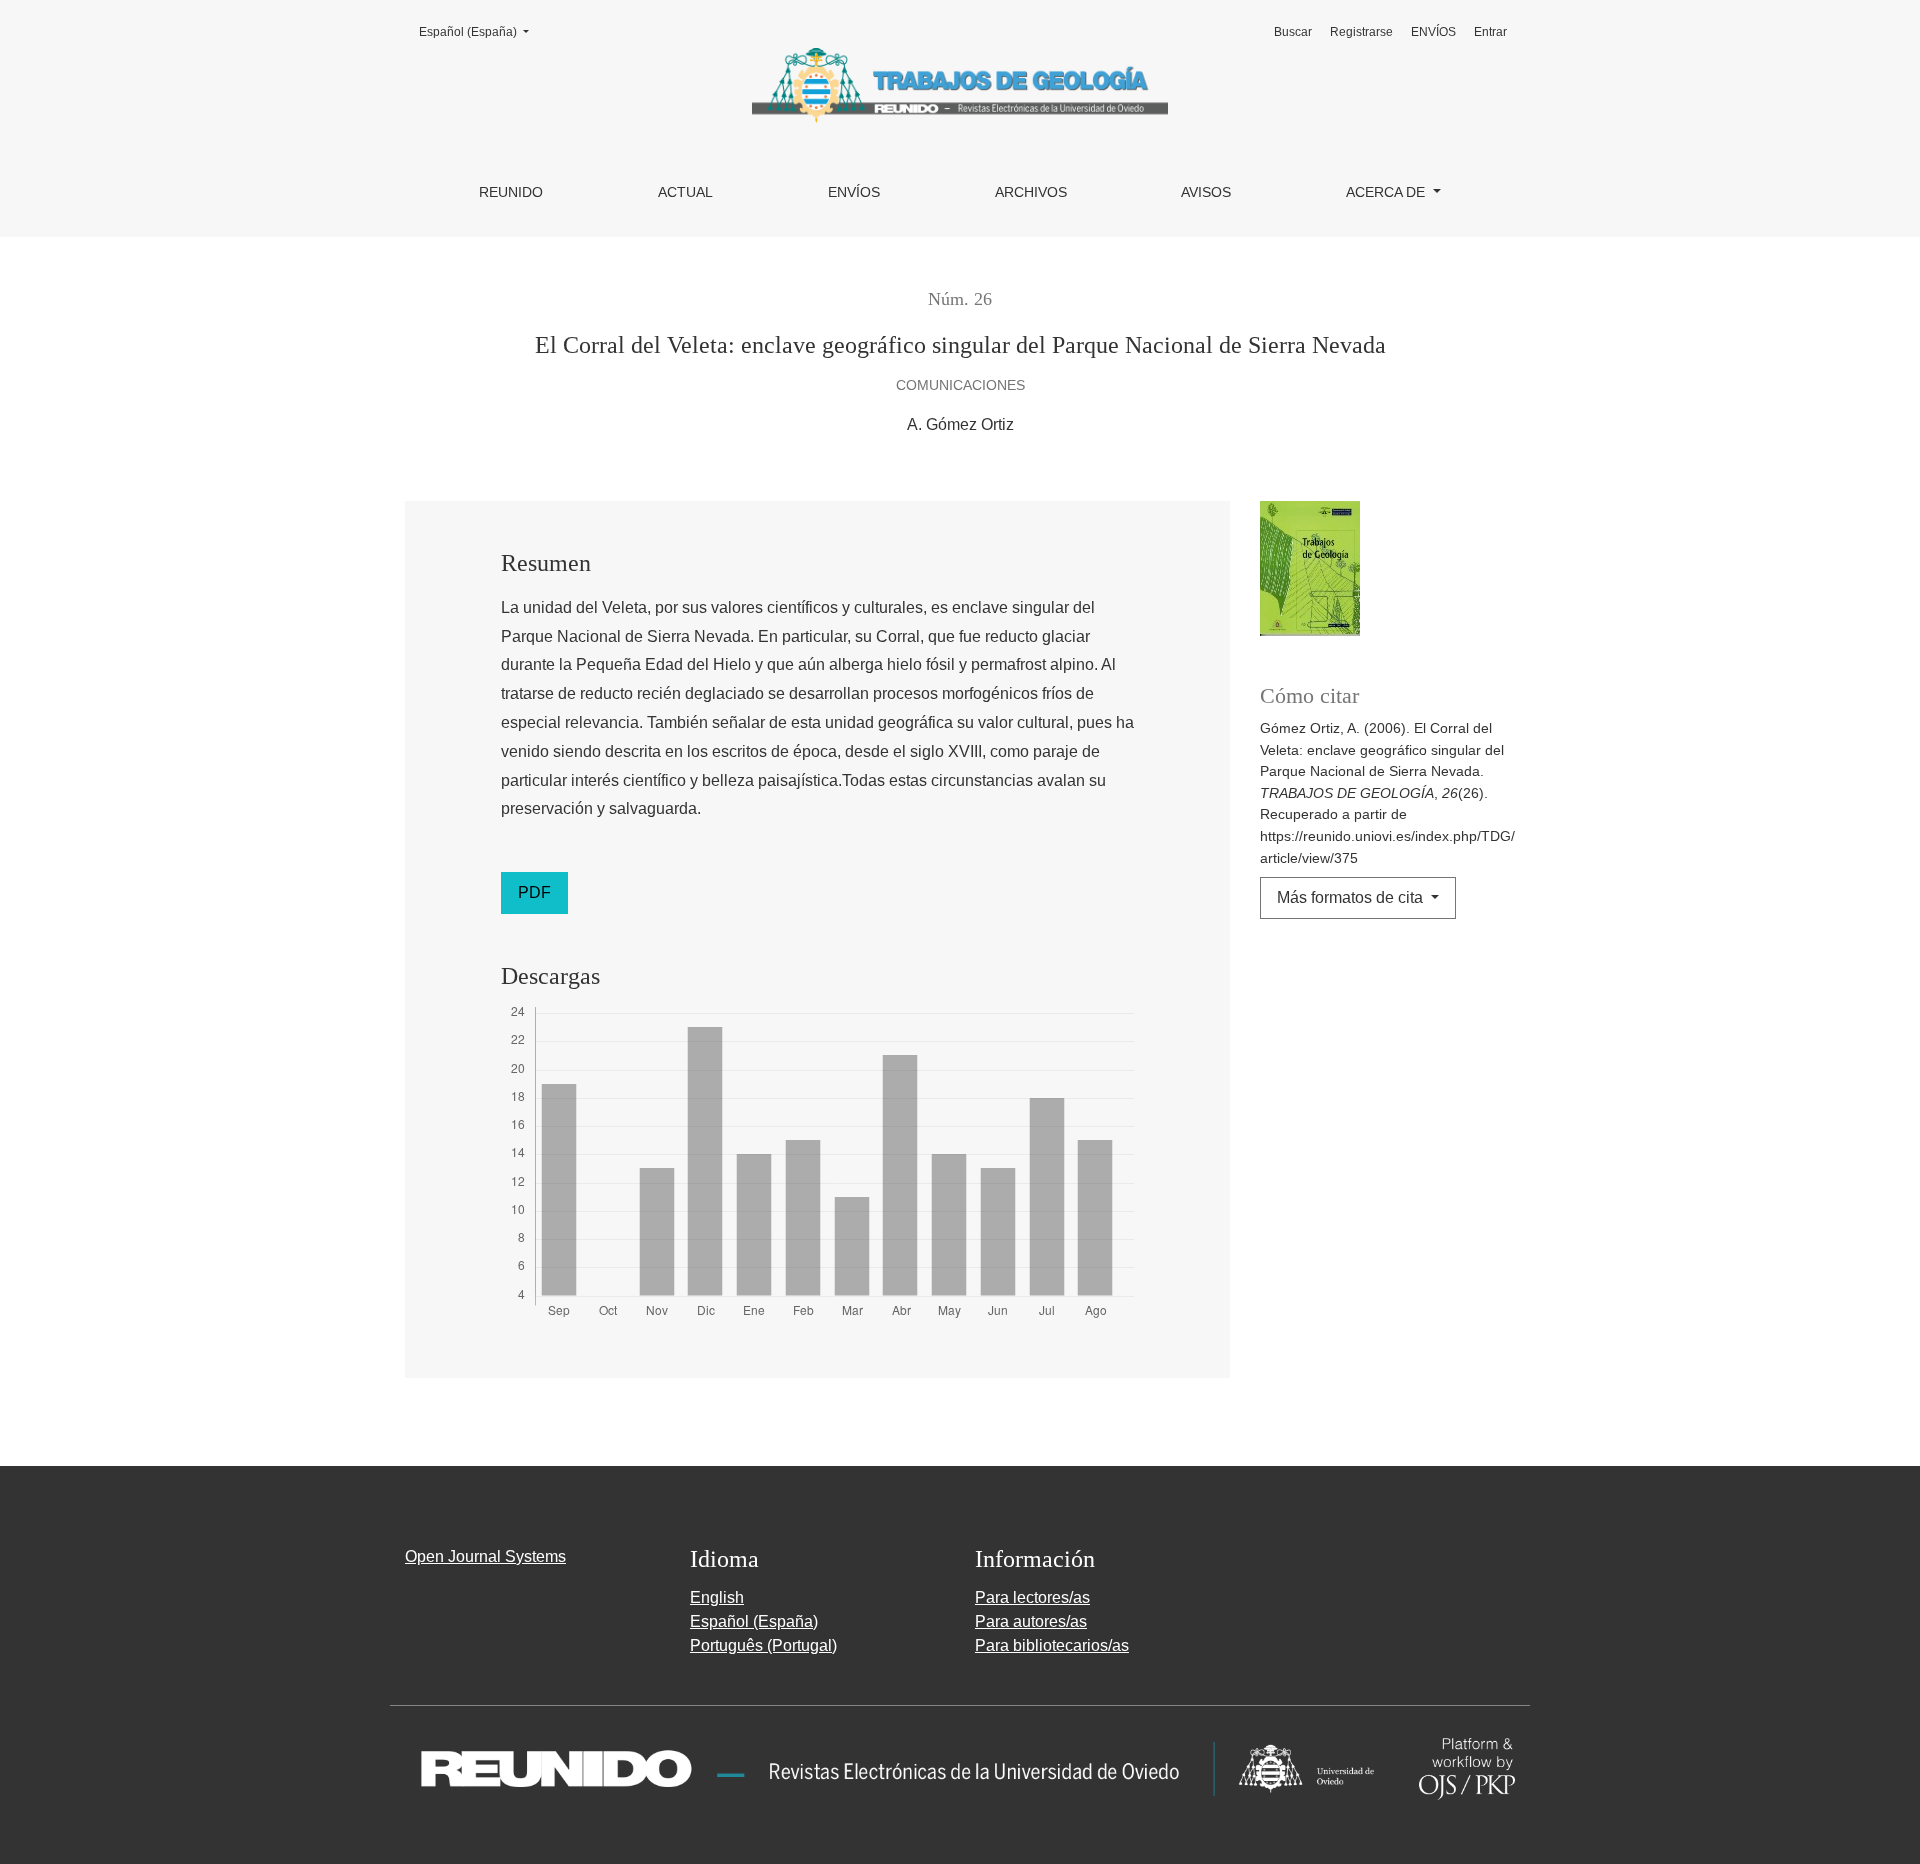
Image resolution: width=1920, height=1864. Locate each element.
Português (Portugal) (763, 1645)
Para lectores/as (1032, 1597)
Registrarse (1361, 32)
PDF (534, 892)
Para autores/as (1031, 1621)
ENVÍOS (854, 192)
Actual (685, 192)
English (717, 1597)
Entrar (1490, 32)
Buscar (1293, 32)
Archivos (1031, 192)
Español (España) (480, 31)
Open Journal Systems (485, 1556)
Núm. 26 (960, 299)
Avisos (1206, 192)
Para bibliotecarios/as (1052, 1645)
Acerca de (1387, 192)
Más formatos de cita (1352, 897)
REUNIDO (511, 192)
